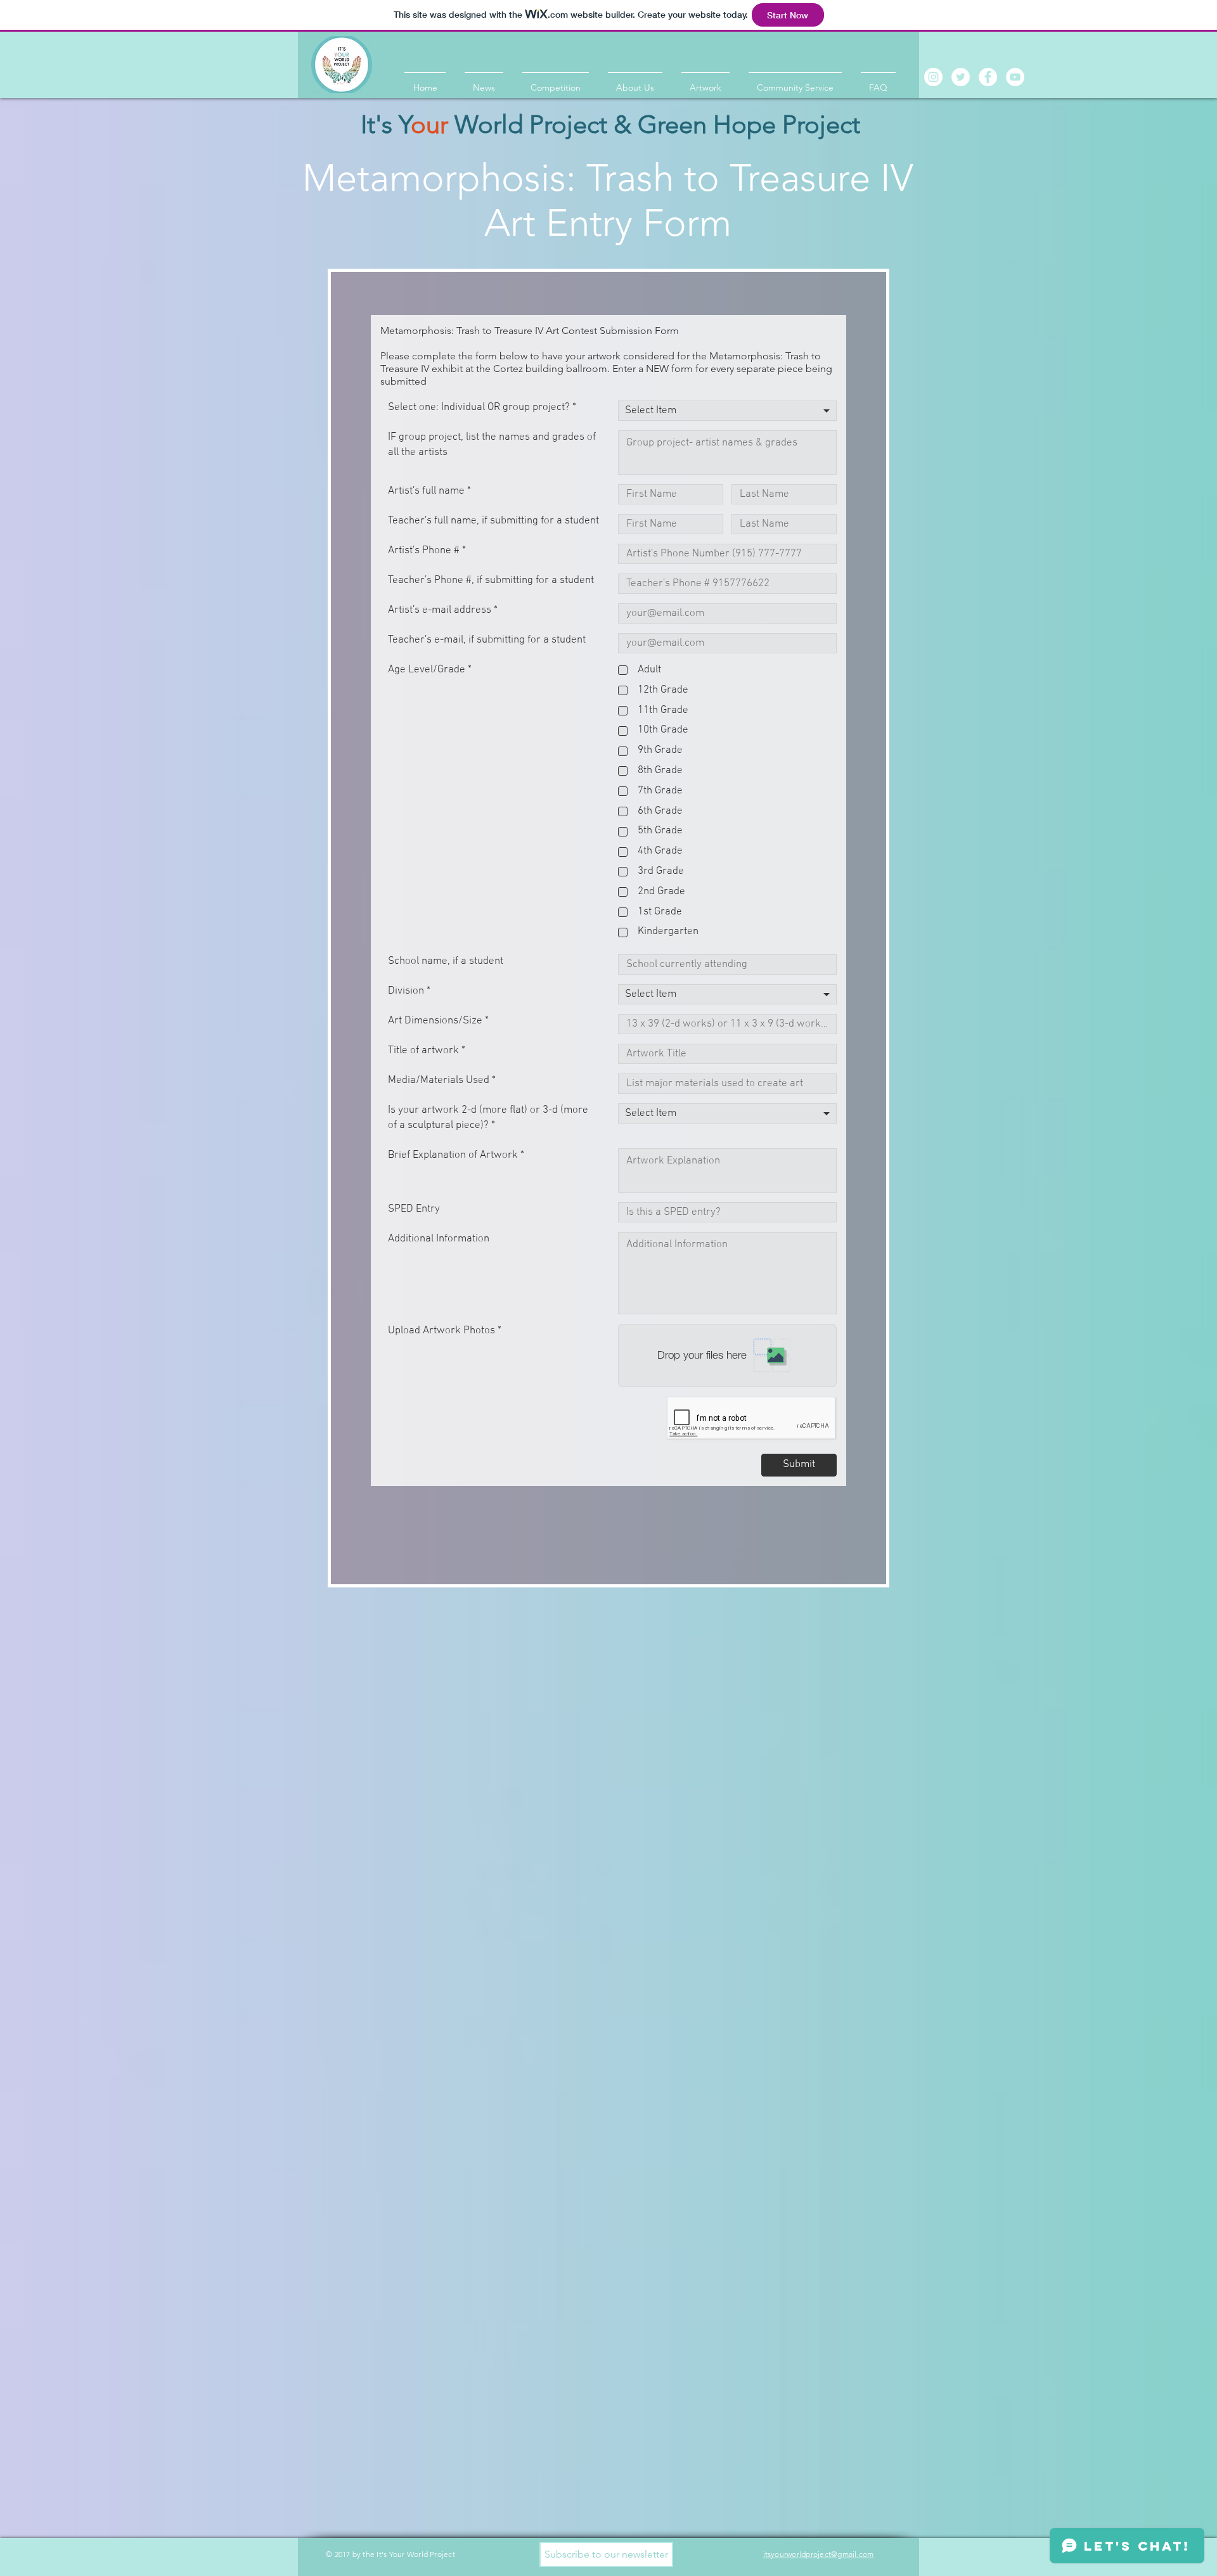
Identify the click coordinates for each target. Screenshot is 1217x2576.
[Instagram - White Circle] (933, 77)
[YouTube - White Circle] (1015, 77)
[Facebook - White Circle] (988, 77)
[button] (606, 2554)
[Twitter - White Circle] (961, 77)
